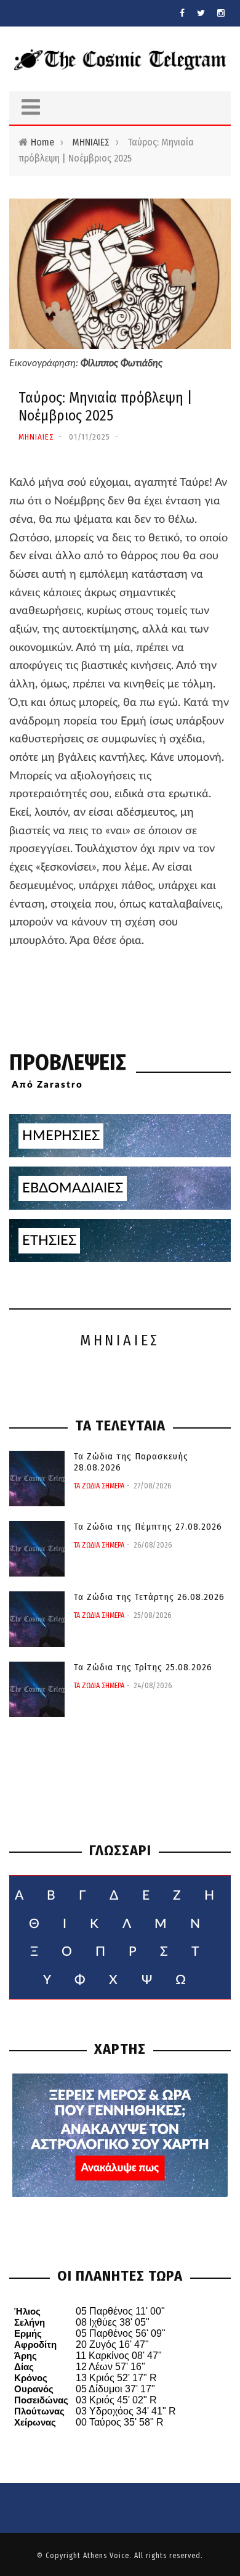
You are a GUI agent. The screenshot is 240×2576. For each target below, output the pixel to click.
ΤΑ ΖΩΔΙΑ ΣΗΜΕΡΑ (99, 1486)
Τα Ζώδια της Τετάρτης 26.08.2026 (149, 1597)
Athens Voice (106, 2556)
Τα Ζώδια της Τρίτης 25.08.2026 (143, 1667)
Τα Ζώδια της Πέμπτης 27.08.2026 (148, 1527)
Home (42, 142)
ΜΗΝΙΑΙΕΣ (91, 142)
